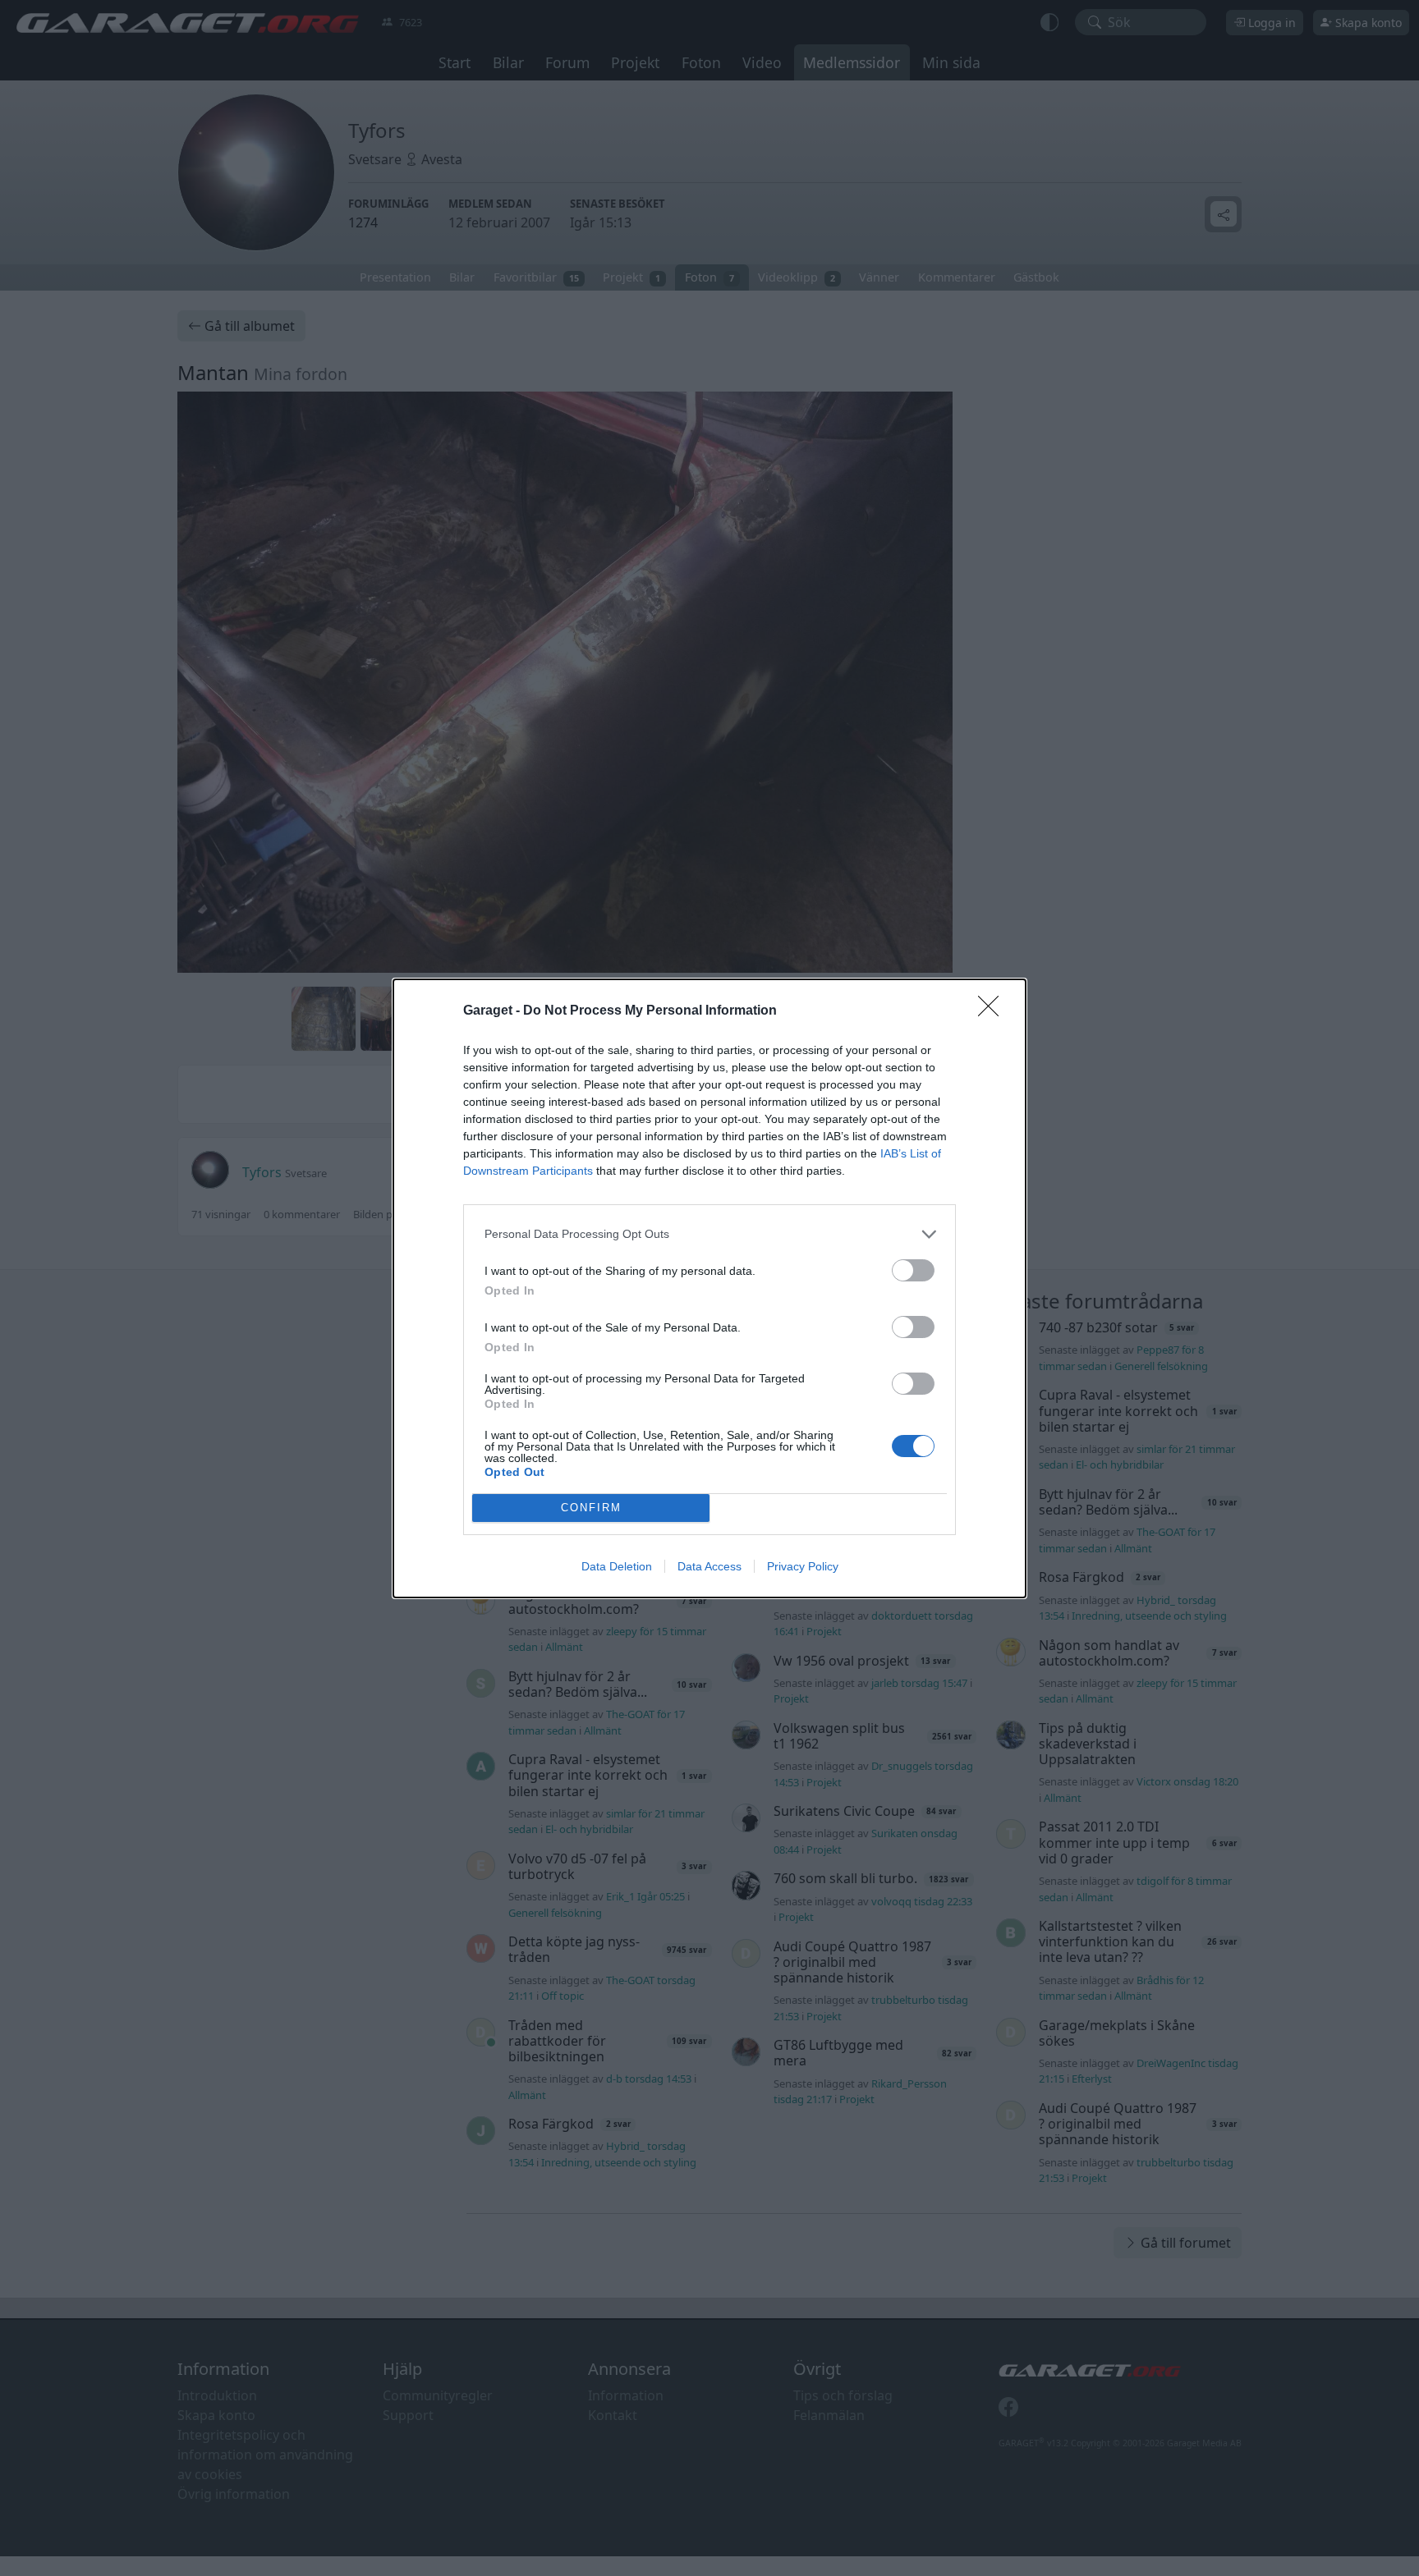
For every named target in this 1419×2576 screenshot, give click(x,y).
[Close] (994, 1011)
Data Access (709, 1566)
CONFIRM (591, 1508)
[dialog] (709, 1288)
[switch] (913, 1270)
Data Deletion (617, 1566)
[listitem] (709, 1234)
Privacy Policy (803, 1566)
